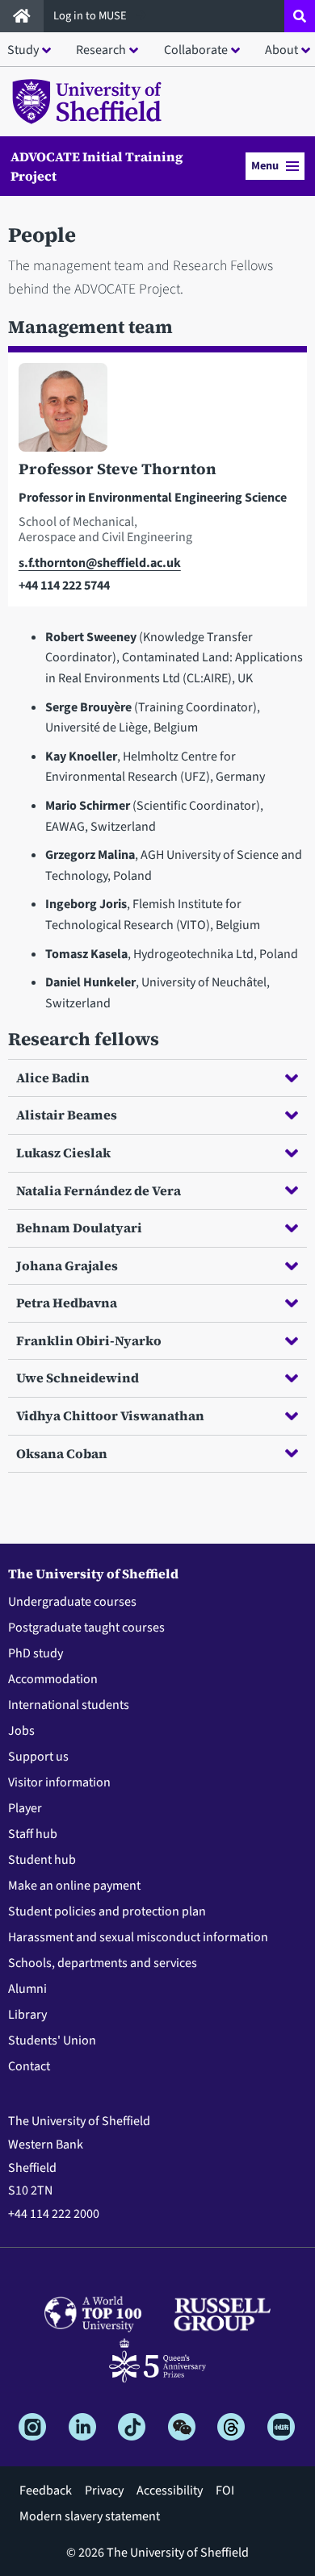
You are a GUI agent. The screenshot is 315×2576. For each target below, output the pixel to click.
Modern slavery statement (90, 2516)
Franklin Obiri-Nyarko (89, 1340)
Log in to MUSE (91, 16)
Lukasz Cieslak (63, 1153)
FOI (225, 2491)
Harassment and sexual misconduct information (138, 1937)
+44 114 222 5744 (64, 586)
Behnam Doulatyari (79, 1228)
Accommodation (53, 1679)
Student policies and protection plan (107, 1911)
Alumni (27, 1989)
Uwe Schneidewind (78, 1378)
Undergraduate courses (72, 1602)
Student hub (42, 1860)
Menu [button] (265, 166)
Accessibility (170, 2491)
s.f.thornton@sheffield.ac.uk (100, 563)
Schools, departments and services (103, 1963)
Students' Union (52, 2040)
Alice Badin (53, 1078)
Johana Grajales (67, 1265)
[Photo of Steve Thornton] (157, 411)
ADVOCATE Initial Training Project (97, 166)
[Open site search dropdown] (300, 16)
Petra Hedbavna (67, 1303)
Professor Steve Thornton (118, 469)
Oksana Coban (62, 1453)
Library (27, 2015)
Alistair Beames (67, 1115)
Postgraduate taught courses (86, 1628)
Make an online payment (74, 1886)
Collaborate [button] (196, 50)
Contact (29, 2066)
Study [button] (23, 50)
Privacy (104, 2491)
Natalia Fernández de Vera (99, 1190)
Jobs (21, 1731)
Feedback (46, 2491)
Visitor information (59, 1782)
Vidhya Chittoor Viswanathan (110, 1415)
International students (69, 1705)
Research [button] (101, 50)
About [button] (281, 50)
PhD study (36, 1653)
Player (25, 1808)
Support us (38, 1757)
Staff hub (33, 1834)
